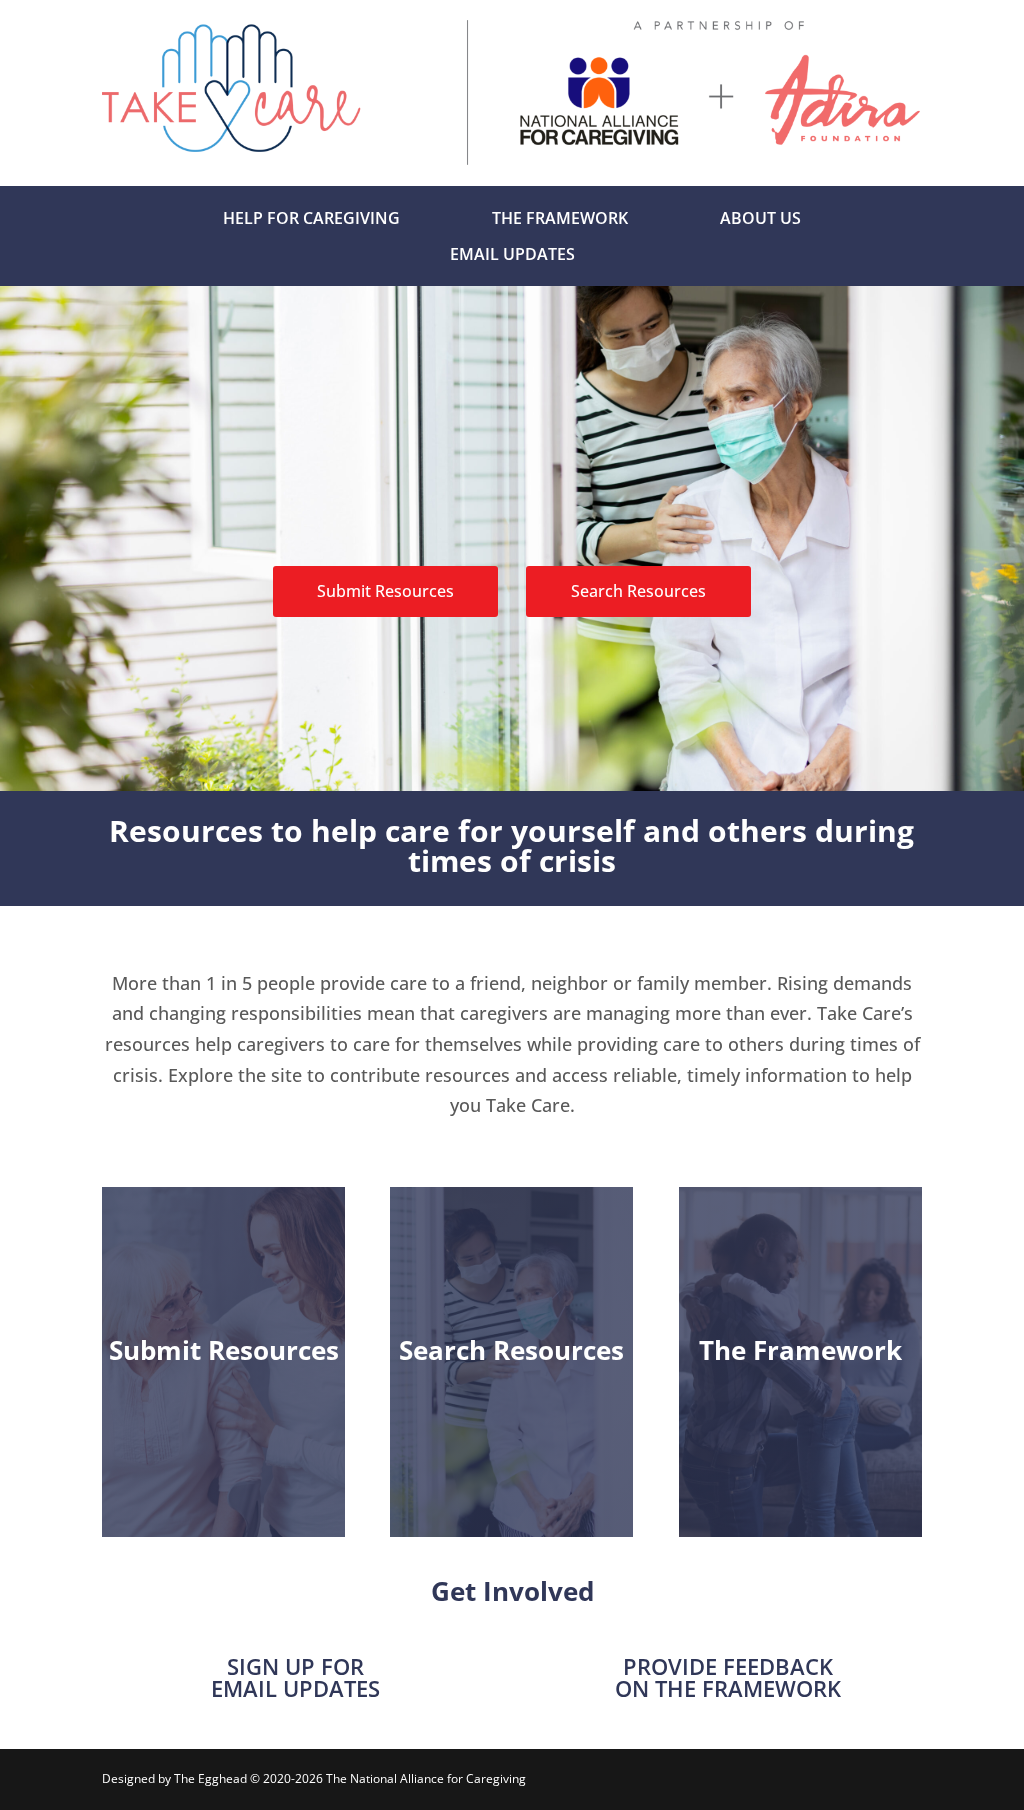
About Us (760, 218)
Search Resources (638, 591)
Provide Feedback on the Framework (728, 1677)
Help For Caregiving (311, 218)
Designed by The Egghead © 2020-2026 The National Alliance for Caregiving (314, 1778)
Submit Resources (385, 591)
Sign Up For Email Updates (295, 1677)
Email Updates (512, 254)
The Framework (560, 218)
